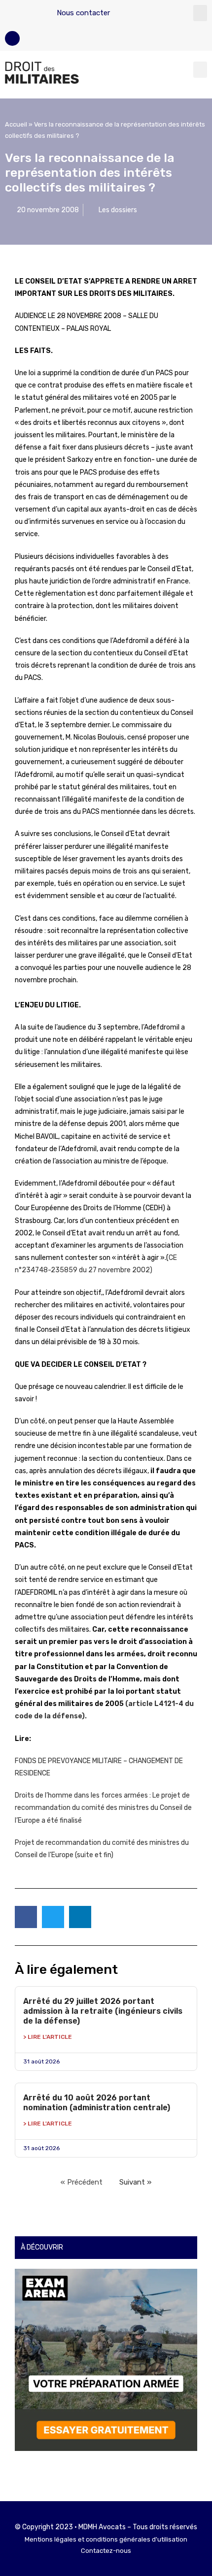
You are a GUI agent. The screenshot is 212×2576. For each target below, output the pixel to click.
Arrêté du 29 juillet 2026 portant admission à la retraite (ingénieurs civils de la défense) (103, 2011)
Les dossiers (118, 210)
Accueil (16, 124)
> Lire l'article (48, 2037)
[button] (200, 13)
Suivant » (135, 2182)
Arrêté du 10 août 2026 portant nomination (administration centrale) (97, 2103)
